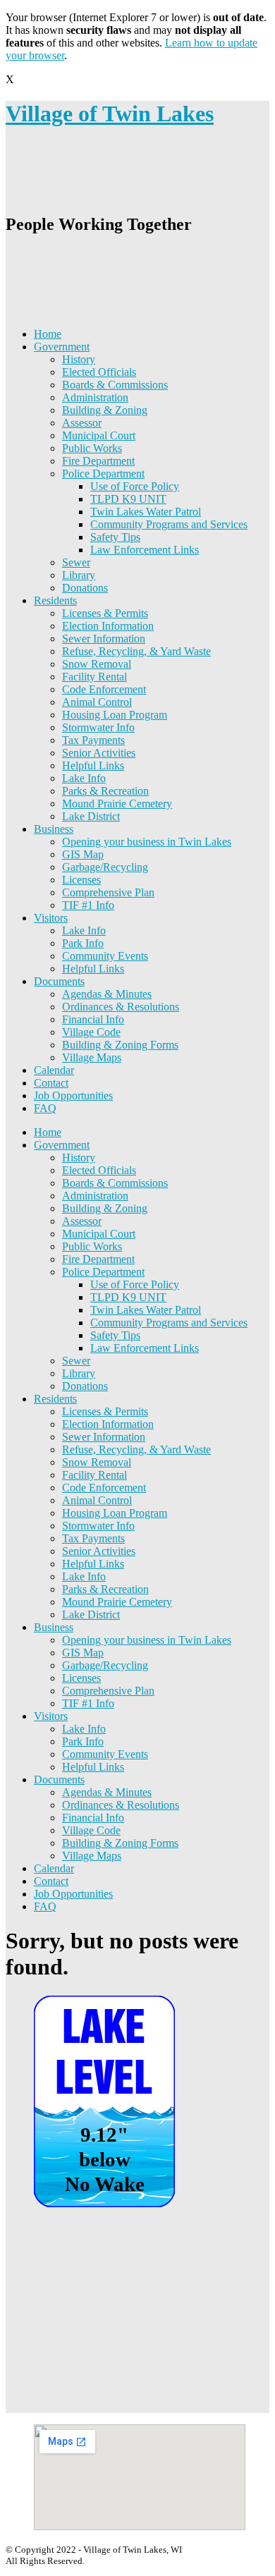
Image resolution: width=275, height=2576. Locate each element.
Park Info (83, 943)
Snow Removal (97, 664)
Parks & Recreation (105, 791)
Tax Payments (93, 740)
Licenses (81, 880)
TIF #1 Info (88, 905)
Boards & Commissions (115, 385)
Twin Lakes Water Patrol (146, 512)
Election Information (108, 626)
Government (62, 347)
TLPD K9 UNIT (128, 499)
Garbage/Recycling (105, 867)
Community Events (105, 956)
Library (79, 575)
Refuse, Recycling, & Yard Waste (136, 651)
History (79, 359)
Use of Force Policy (135, 486)
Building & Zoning (105, 410)
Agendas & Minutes (107, 994)
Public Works (92, 448)
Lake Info (84, 778)
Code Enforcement (104, 689)
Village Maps (92, 1057)
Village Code (91, 1032)
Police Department (103, 474)
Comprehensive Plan (108, 892)
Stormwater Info (98, 727)
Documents (59, 981)
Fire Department (98, 461)
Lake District (91, 816)
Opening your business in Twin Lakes (147, 842)
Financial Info (93, 1019)
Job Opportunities (73, 1095)
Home (48, 334)
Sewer (76, 562)
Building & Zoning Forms (120, 1045)
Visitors (51, 918)
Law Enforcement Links (145, 550)
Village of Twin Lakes (110, 114)
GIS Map (83, 854)
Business (54, 829)
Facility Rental (94, 677)
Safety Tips (115, 537)
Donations (85, 588)
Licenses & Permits (105, 613)
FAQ (45, 1108)
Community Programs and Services (169, 524)
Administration (95, 397)
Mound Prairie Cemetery (117, 804)
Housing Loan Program (115, 715)
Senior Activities (99, 753)
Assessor (82, 423)
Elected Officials (99, 372)
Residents (55, 600)
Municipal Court (99, 435)
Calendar (54, 1070)
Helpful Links (93, 765)
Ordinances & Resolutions (121, 1007)
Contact (51, 1083)
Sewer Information (104, 639)
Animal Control (97, 702)
